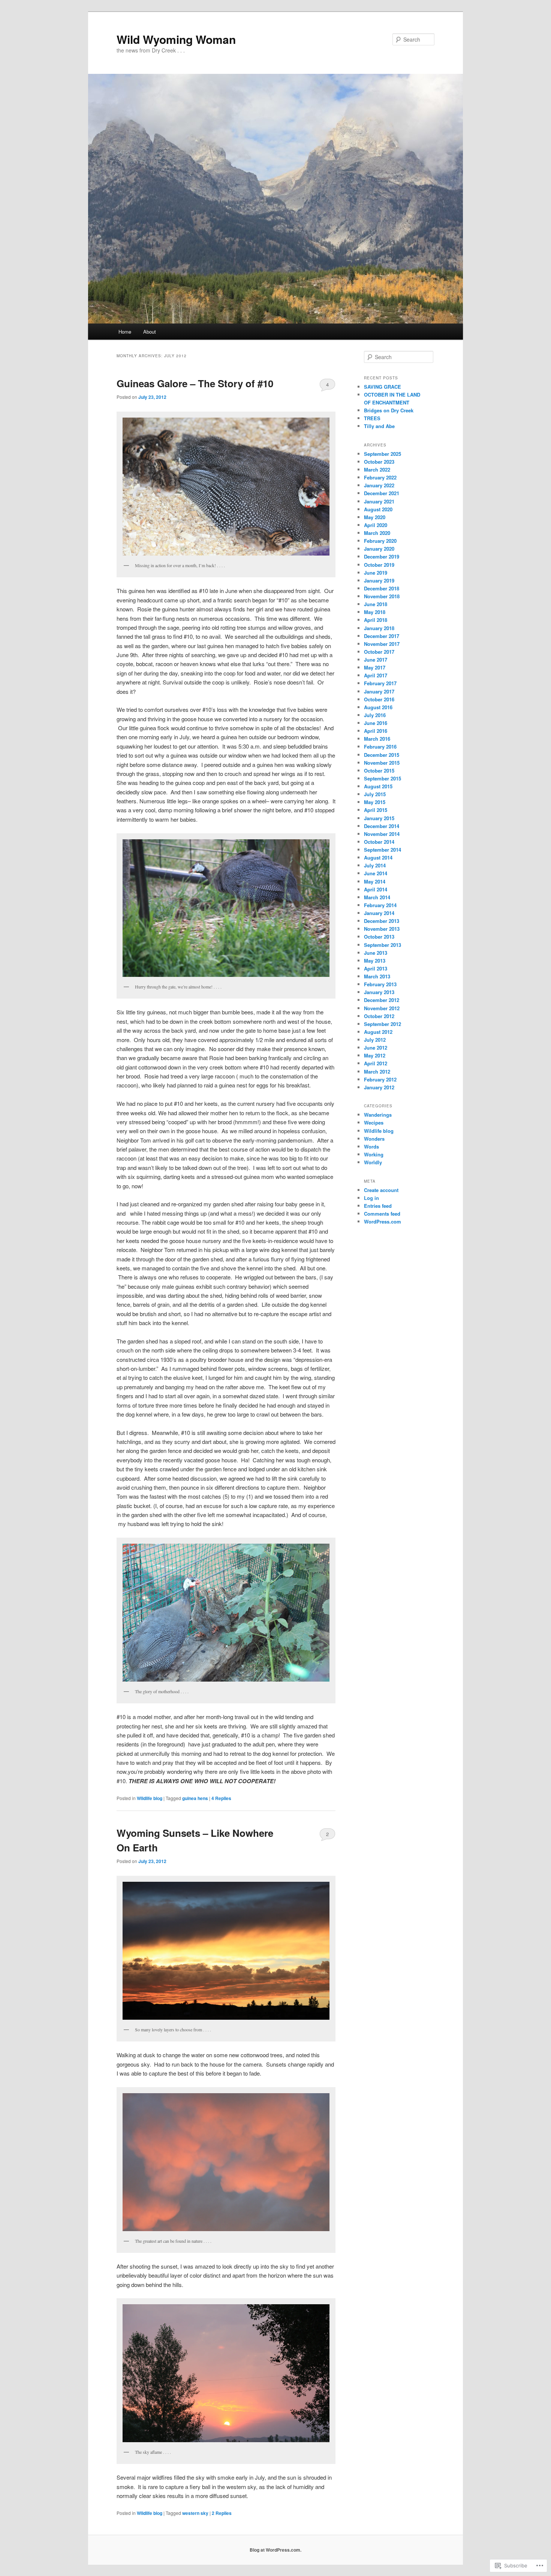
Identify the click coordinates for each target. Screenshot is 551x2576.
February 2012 (380, 1079)
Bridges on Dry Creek (389, 410)
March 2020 (377, 533)
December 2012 (382, 1000)
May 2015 (375, 802)
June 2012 (376, 1048)
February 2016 (380, 747)
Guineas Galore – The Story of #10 (195, 383)
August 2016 (378, 707)
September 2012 (383, 1024)
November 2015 (382, 763)
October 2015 (379, 771)
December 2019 (382, 556)
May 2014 (375, 881)
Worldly (373, 1162)
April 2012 (376, 1063)
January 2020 (379, 549)
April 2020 (376, 525)
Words (371, 1146)
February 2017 (380, 683)
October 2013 (379, 937)
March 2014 (377, 897)
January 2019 (379, 580)
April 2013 (376, 968)
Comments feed (382, 1214)
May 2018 (375, 612)
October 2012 (379, 1016)
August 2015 (378, 786)
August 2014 (378, 857)
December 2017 (382, 636)
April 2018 (376, 620)
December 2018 (382, 588)
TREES (372, 418)
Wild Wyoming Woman (176, 39)
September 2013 (383, 945)
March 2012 (377, 1072)
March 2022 (377, 470)
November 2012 (382, 1008)
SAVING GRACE (383, 387)
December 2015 (382, 755)
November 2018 (382, 596)
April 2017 (376, 675)
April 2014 (376, 889)
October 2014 (379, 842)
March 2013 (377, 976)
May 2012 (375, 1055)
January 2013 (379, 992)
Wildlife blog (150, 1798)
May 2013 (375, 961)
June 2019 (376, 573)
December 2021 (382, 493)
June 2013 (376, 953)
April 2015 (376, 810)
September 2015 (383, 778)
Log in (371, 1198)
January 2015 (379, 818)
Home (125, 332)
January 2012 (379, 1087)
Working (374, 1154)
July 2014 (375, 865)
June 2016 (376, 723)
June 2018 (376, 604)
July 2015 (375, 794)
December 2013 (382, 921)
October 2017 (379, 652)
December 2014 (382, 826)
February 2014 (380, 905)
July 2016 (375, 715)
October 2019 (379, 565)
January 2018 (379, 628)
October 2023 (379, 462)
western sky (195, 2513)
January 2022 (379, 485)
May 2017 (375, 667)
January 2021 (379, 501)
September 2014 (383, 850)
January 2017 (379, 691)
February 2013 (380, 984)
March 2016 (377, 739)
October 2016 (379, 699)
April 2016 (376, 731)
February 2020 (380, 541)
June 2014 (376, 873)
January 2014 (379, 913)
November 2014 (382, 834)
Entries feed (378, 1206)
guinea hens (195, 1798)
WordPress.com (383, 1221)
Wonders (374, 1139)
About (150, 332)
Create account (381, 1190)
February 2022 (380, 477)
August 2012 (378, 1032)
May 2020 (375, 517)
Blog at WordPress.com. (275, 2550)
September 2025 (383, 454)
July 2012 (375, 1040)
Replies (221, 1798)
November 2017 (382, 644)
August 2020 (378, 509)
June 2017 (376, 660)
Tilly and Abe (379, 426)
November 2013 (382, 929)
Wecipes (374, 1123)
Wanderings (378, 1115)
